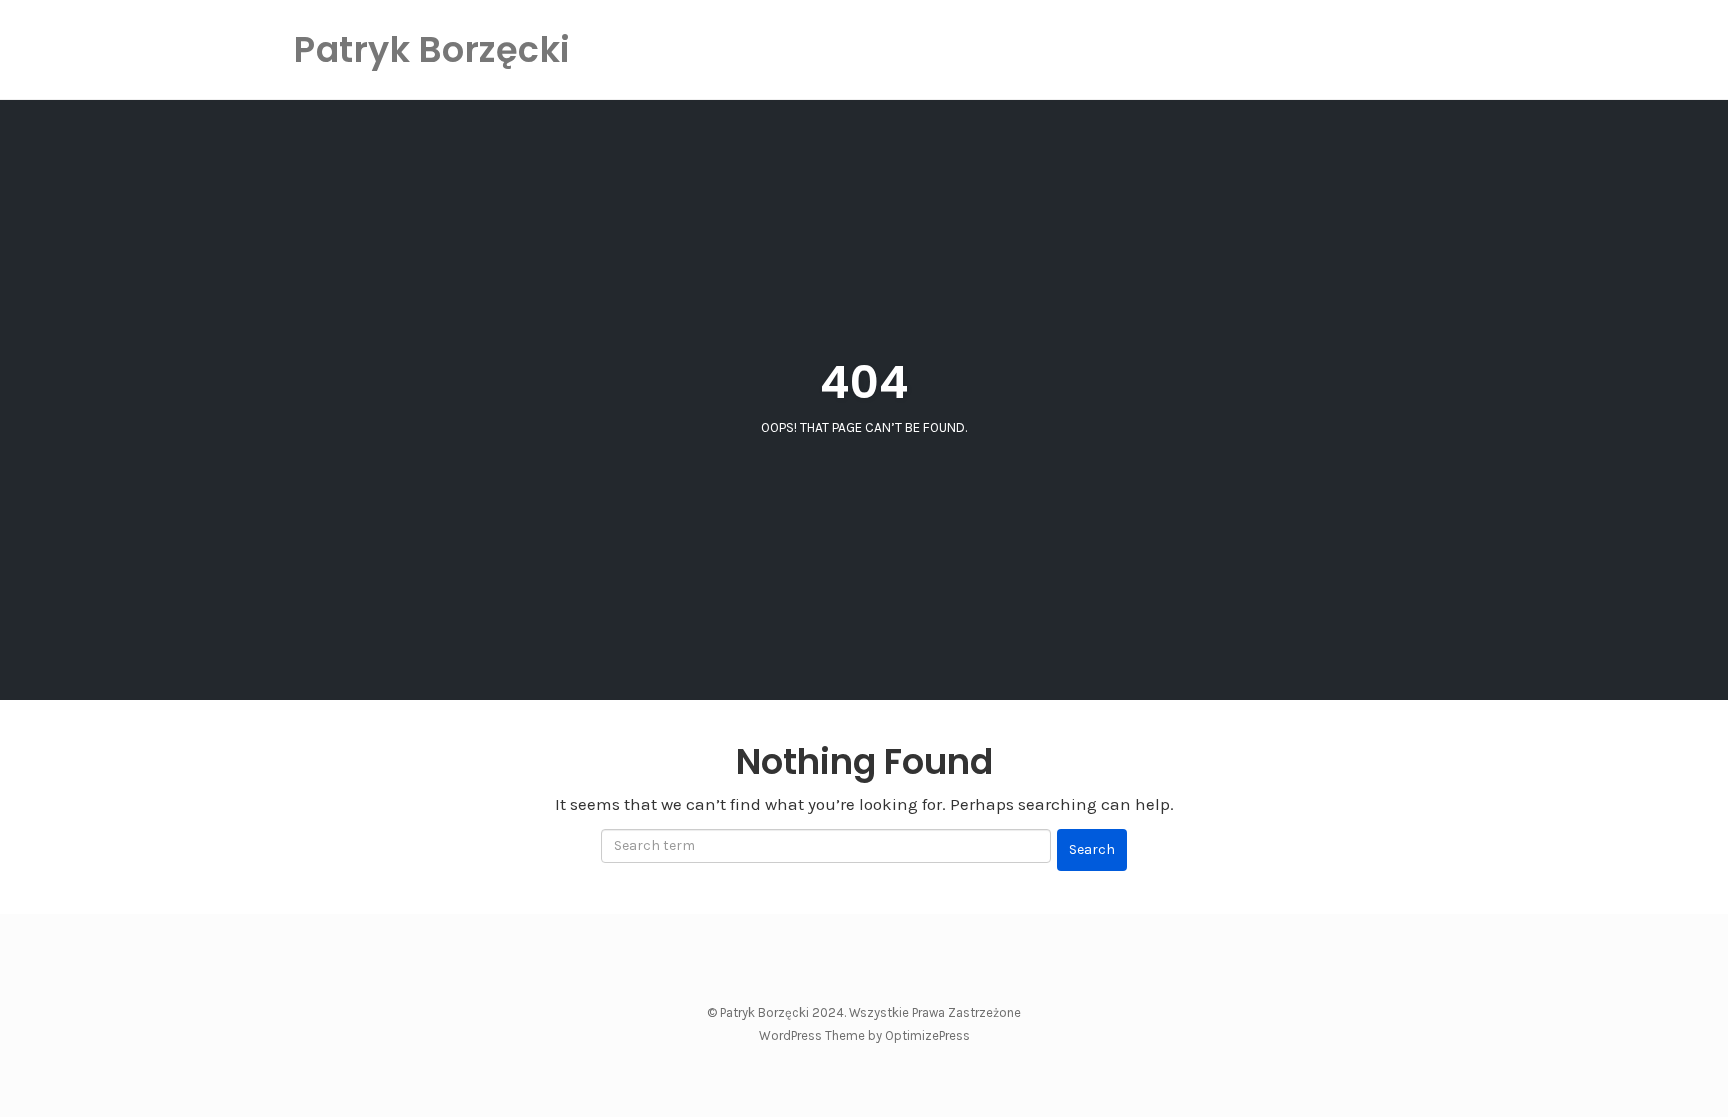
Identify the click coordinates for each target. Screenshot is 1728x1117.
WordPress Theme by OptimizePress (864, 1035)
